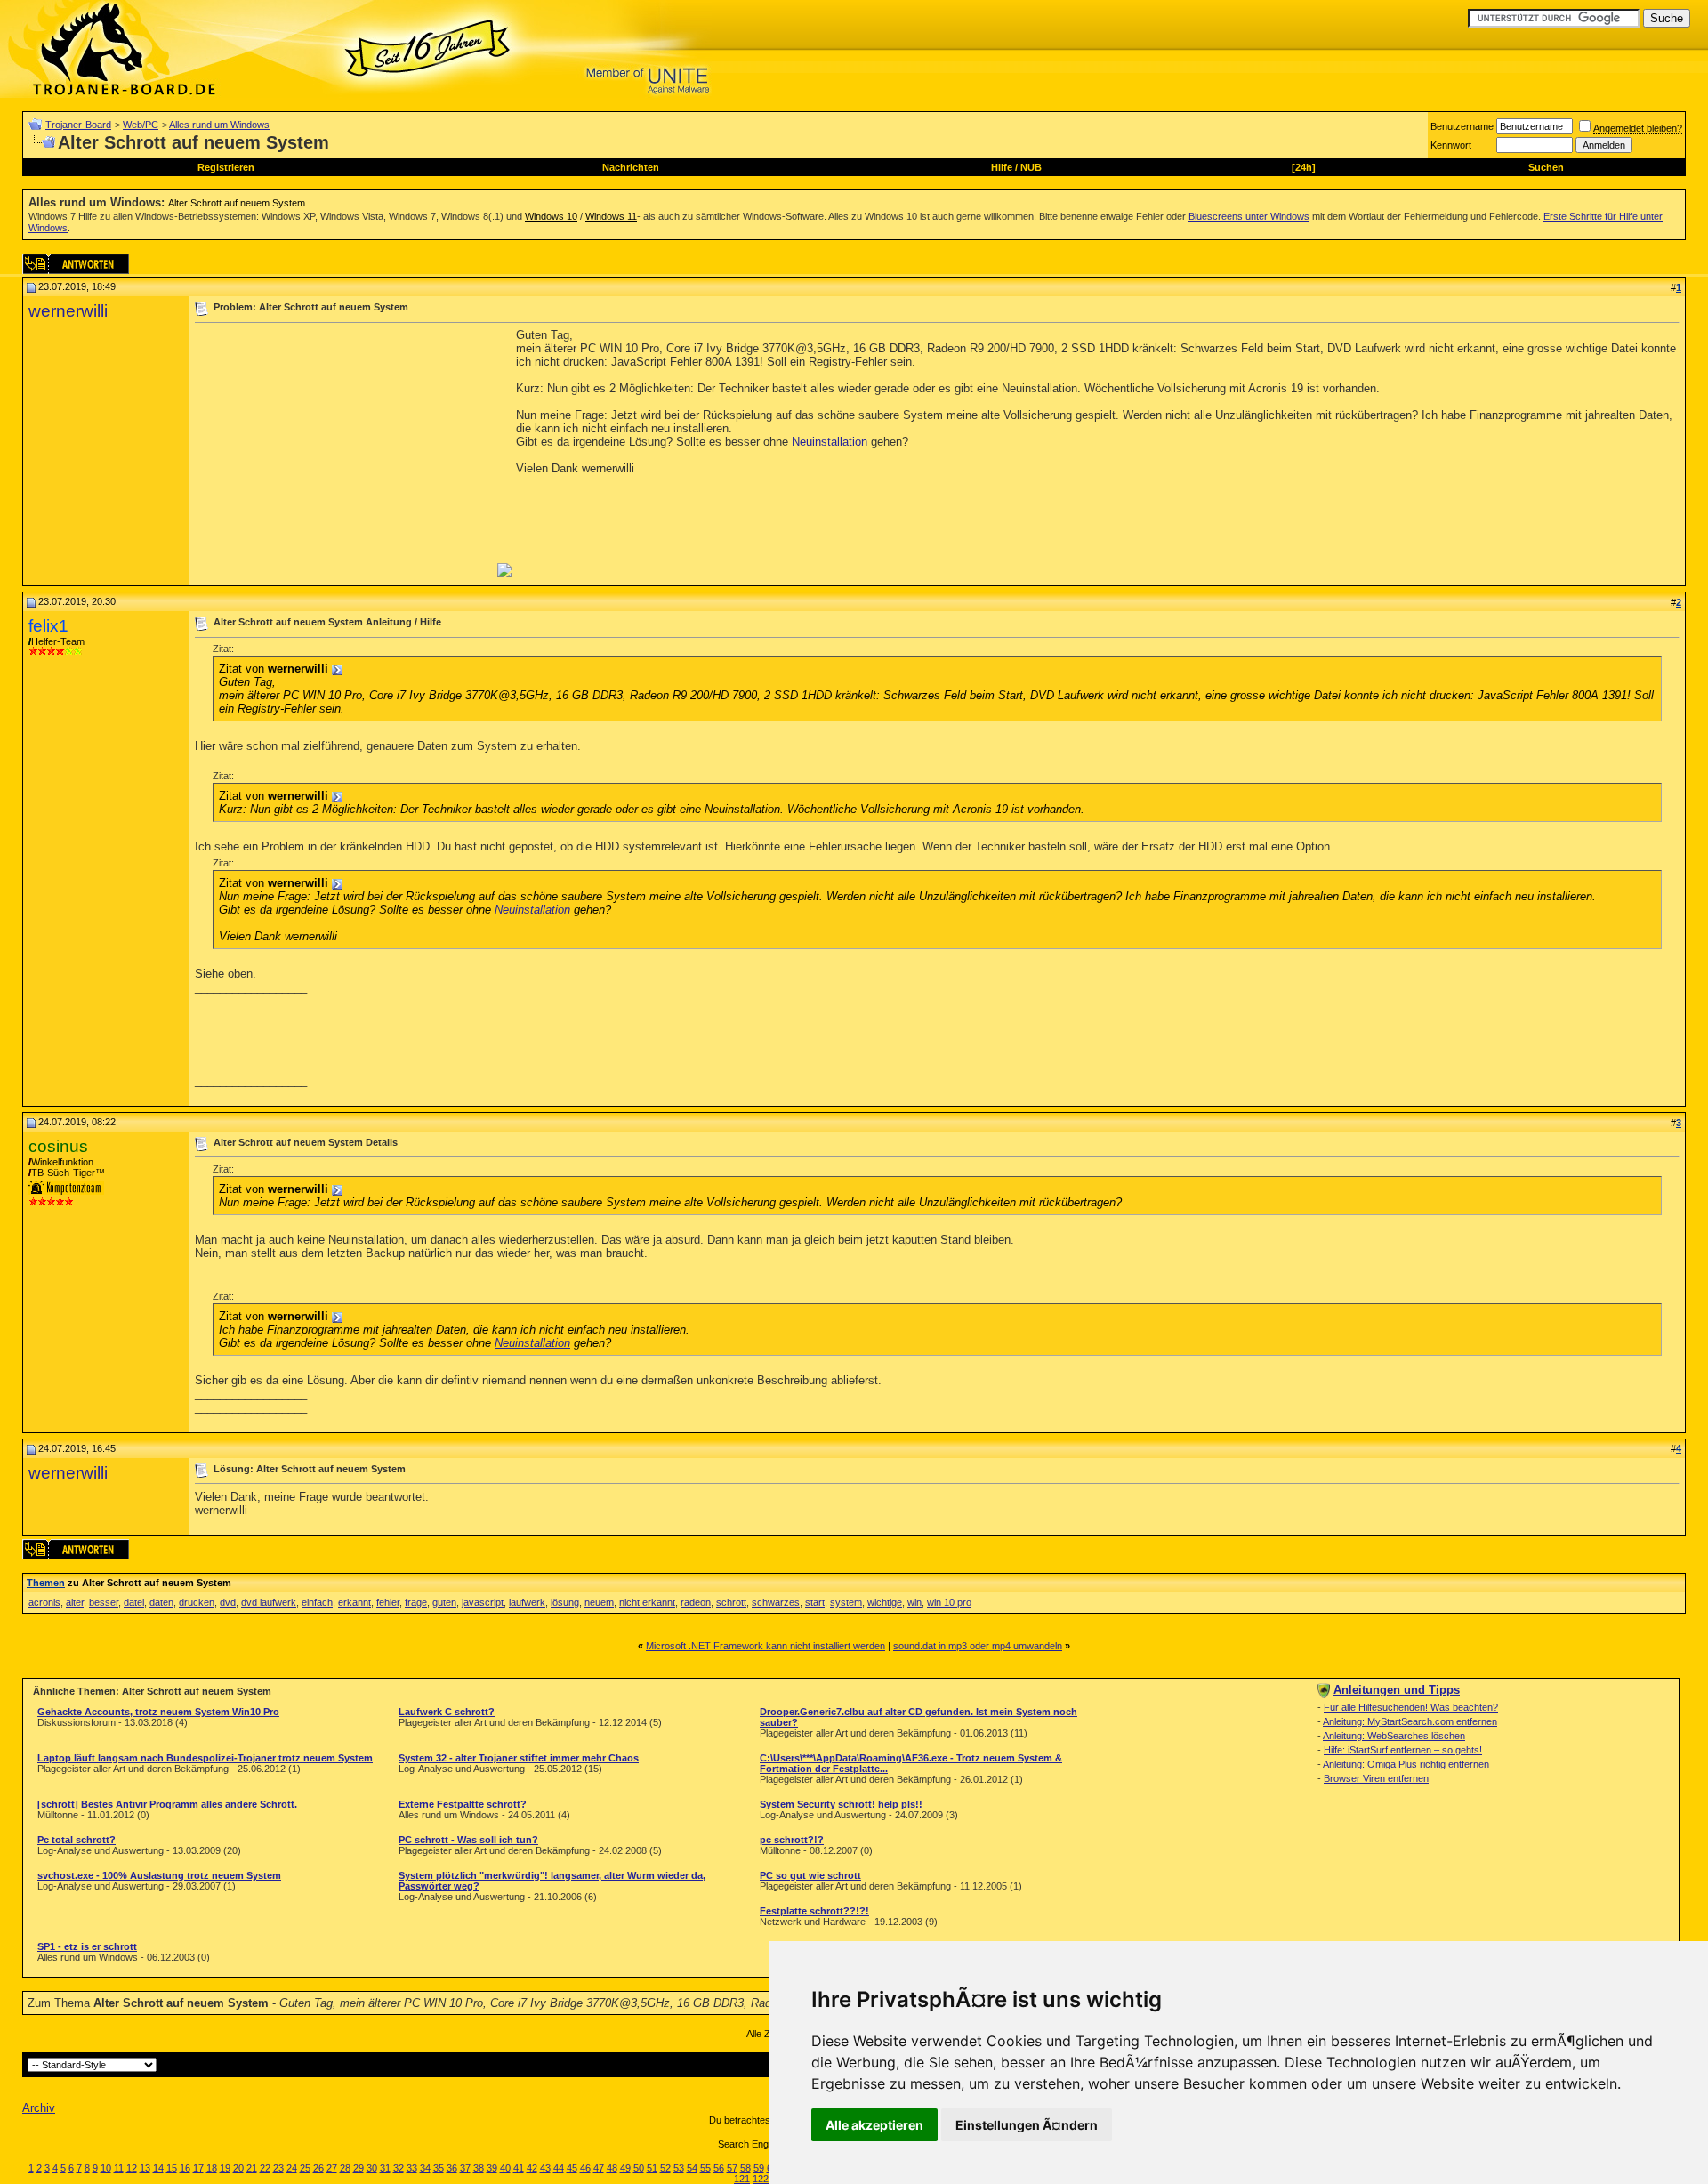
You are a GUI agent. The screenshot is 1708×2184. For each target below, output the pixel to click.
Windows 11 (611, 216)
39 (492, 2168)
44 (559, 2168)
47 (599, 2168)
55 (705, 2168)
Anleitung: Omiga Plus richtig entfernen (1406, 1764)
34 (425, 2168)
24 (292, 2168)
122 (761, 2179)
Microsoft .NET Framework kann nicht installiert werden (765, 1646)
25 (305, 2168)
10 (106, 2168)
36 (452, 2168)
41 (519, 2168)
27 (332, 2168)
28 (345, 2168)
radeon (696, 1602)
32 (399, 2168)
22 (265, 2168)
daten (161, 1602)
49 (625, 2168)
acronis (44, 1602)
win (914, 1602)
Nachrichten (631, 167)
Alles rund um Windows (219, 125)
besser (104, 1602)
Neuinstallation (830, 442)
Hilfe (1002, 167)
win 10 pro (949, 1602)
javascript (483, 1602)
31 (385, 2168)
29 (359, 2168)
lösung (565, 1602)
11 (119, 2168)
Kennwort (1451, 145)
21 (252, 2168)
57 (732, 2168)
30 (372, 2168)
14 (158, 2168)
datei (134, 1602)
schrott (731, 1602)
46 (585, 2168)
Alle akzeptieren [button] (874, 2125)
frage (416, 1602)
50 (639, 2168)
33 (412, 2168)
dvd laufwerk (269, 1602)
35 (439, 2168)
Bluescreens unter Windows (1249, 216)
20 (238, 2168)
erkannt (354, 1602)
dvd (228, 1602)
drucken (197, 1602)
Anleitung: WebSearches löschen (1394, 1736)
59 (759, 2168)
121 (742, 2179)
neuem (599, 1602)
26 (318, 2168)
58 (745, 2168)
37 (465, 2168)
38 (479, 2168)
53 (679, 2168)
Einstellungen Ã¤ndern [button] (1027, 2125)
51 (652, 2168)
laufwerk (527, 1602)
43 (545, 2168)
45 (572, 2168)
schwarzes (776, 1602)
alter (75, 1602)
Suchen (1546, 167)
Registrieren (226, 167)
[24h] (1304, 167)
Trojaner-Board (78, 125)
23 (278, 2168)
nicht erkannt (647, 1602)
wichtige (885, 1602)
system (846, 1602)
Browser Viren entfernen (1376, 1778)
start (815, 1602)
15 (172, 2168)
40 (505, 2168)
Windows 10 (551, 216)
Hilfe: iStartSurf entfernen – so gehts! (1403, 1750)
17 (198, 2168)
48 (612, 2168)
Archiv (39, 2108)
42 (532, 2168)
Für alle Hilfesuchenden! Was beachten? (1411, 1707)
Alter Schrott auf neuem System (237, 203)
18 (212, 2168)
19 (225, 2168)
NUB (1031, 167)
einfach (317, 1602)
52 (665, 2168)
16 (185, 2168)
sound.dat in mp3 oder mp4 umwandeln (978, 1646)
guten (444, 1602)
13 (145, 2168)
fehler (388, 1602)
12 (132, 2168)
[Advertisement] (344, 453)
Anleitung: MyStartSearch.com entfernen (1410, 1721)
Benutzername (1462, 126)
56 (719, 2168)
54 (692, 2168)
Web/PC (141, 125)
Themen (46, 1583)
